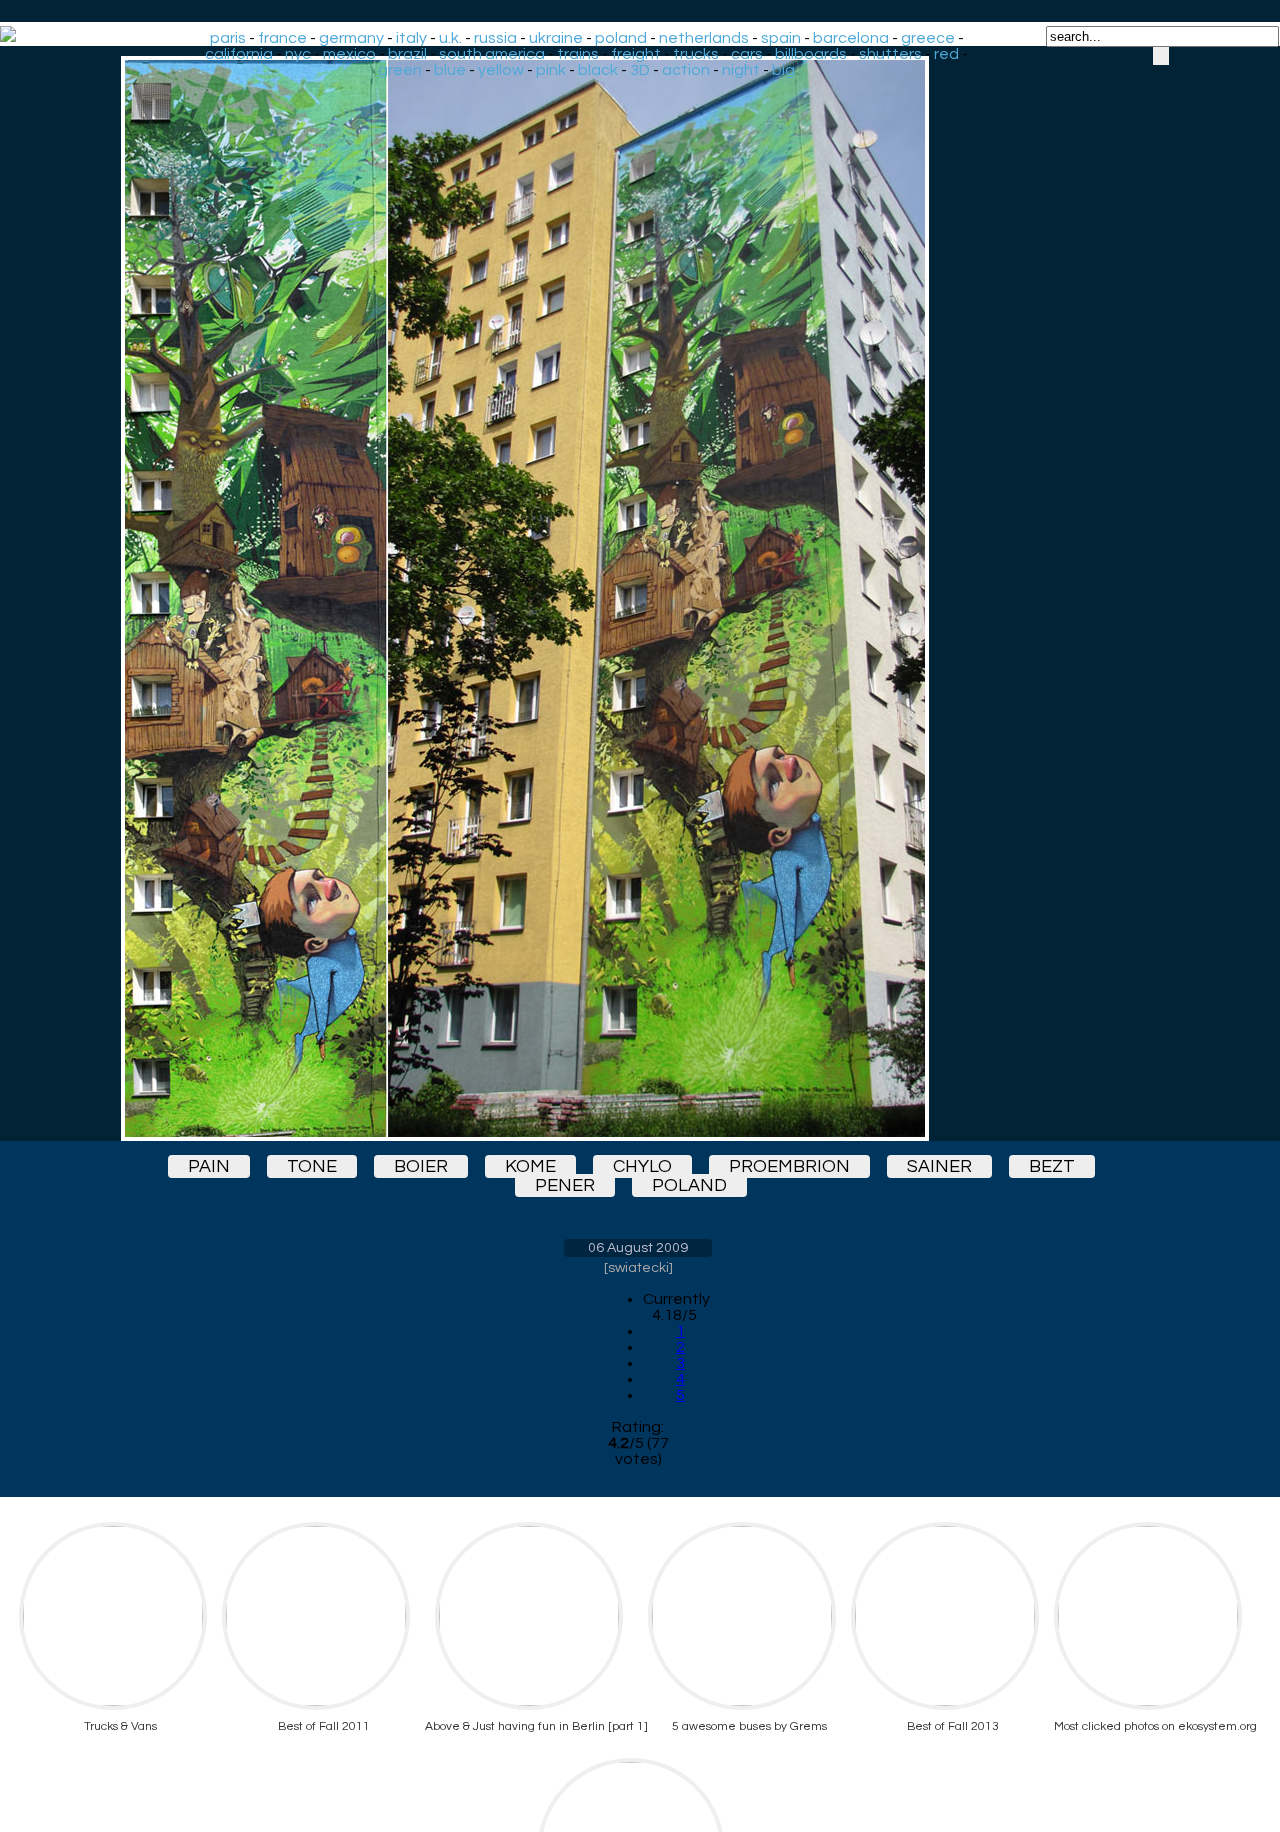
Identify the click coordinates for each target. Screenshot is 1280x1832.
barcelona (851, 38)
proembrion (789, 1166)
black (598, 70)
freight (636, 54)
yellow (501, 70)
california (239, 54)
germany (351, 38)
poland (621, 38)
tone (312, 1166)
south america (492, 54)
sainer (939, 1166)
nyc (298, 54)
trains (578, 54)
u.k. (450, 38)
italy (411, 38)
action (686, 70)
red (946, 54)
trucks (696, 54)
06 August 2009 (638, 1248)
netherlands (704, 38)
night (741, 70)
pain (209, 1166)
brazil (407, 54)
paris (228, 38)
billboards (811, 54)
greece (928, 38)
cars (747, 54)
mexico (349, 54)
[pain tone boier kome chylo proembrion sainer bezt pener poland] (638, 598)
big (783, 70)
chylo (642, 1166)
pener (565, 1185)
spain (781, 38)
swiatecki (638, 1268)
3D (640, 70)
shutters (890, 54)
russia (495, 38)
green (400, 70)
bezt (1052, 1166)
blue (450, 70)
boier (421, 1166)
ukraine (556, 38)
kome (530, 1166)
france (282, 38)
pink (551, 70)
